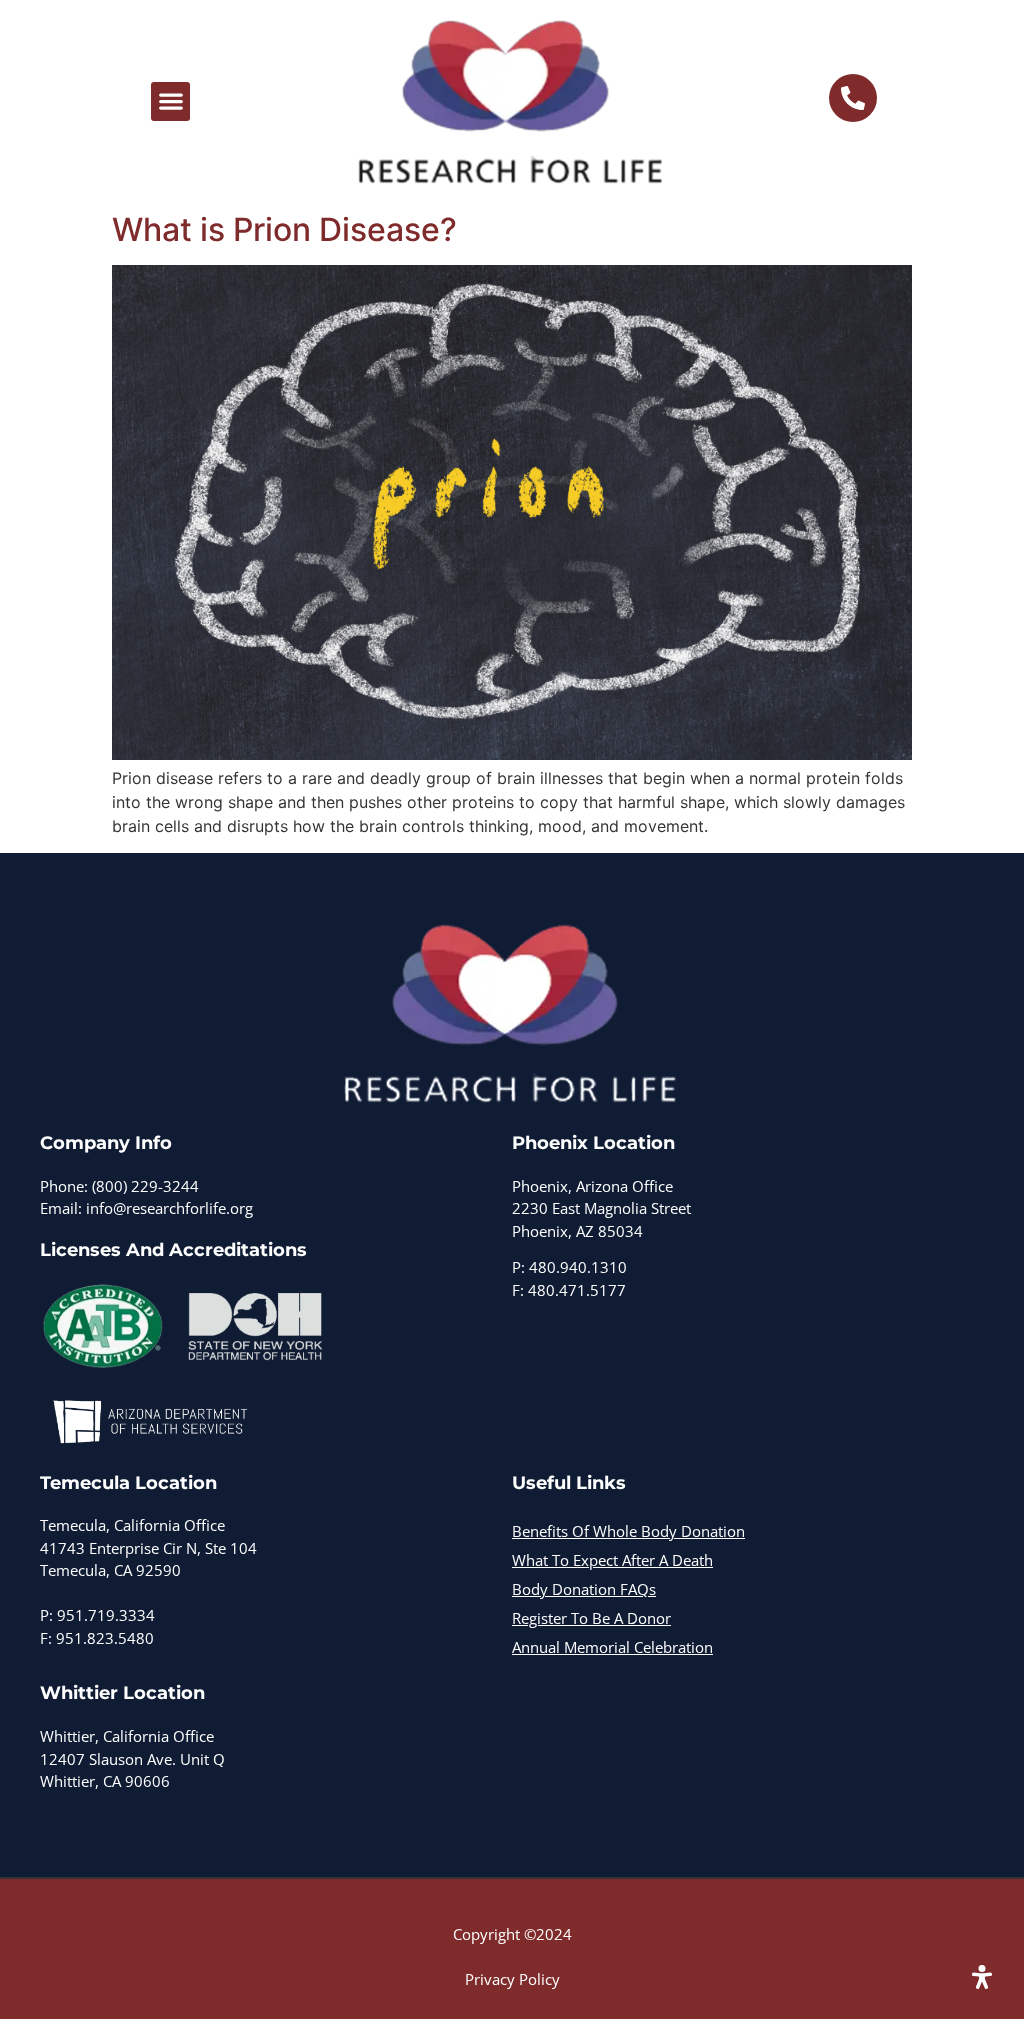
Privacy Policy (512, 1979)
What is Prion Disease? (284, 229)
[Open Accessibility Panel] (982, 1977)
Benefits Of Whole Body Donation (628, 1531)
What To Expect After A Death (612, 1560)
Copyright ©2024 (512, 1934)
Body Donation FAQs (584, 1589)
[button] (170, 101)
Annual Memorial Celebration (612, 1647)
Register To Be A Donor (591, 1618)
